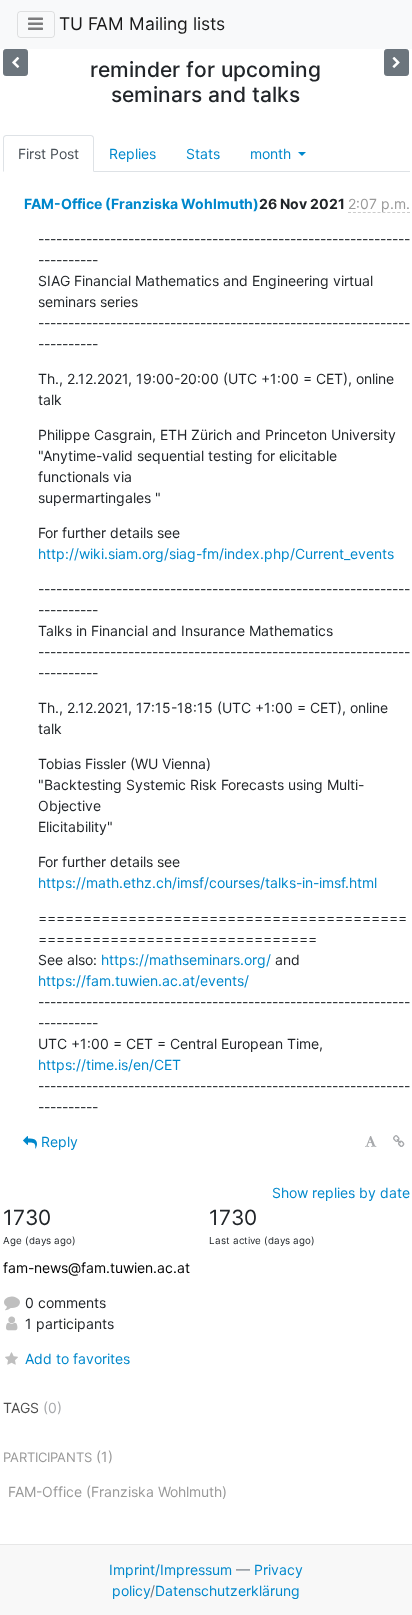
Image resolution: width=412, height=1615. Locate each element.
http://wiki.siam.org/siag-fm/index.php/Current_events (216, 553)
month (272, 153)
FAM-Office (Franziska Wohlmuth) (141, 203)
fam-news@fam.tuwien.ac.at (96, 1267)
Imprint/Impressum (170, 1569)
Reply (57, 1141)
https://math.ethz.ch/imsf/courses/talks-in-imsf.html (207, 882)
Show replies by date (341, 1192)
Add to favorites (77, 1358)
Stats (203, 153)
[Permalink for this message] (399, 1141)
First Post (48, 153)
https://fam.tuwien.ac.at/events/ (143, 980)
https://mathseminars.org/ (186, 959)
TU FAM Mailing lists (142, 23)
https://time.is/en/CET (109, 1064)
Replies (132, 153)
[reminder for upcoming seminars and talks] (15, 62)
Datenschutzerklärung (227, 1590)
